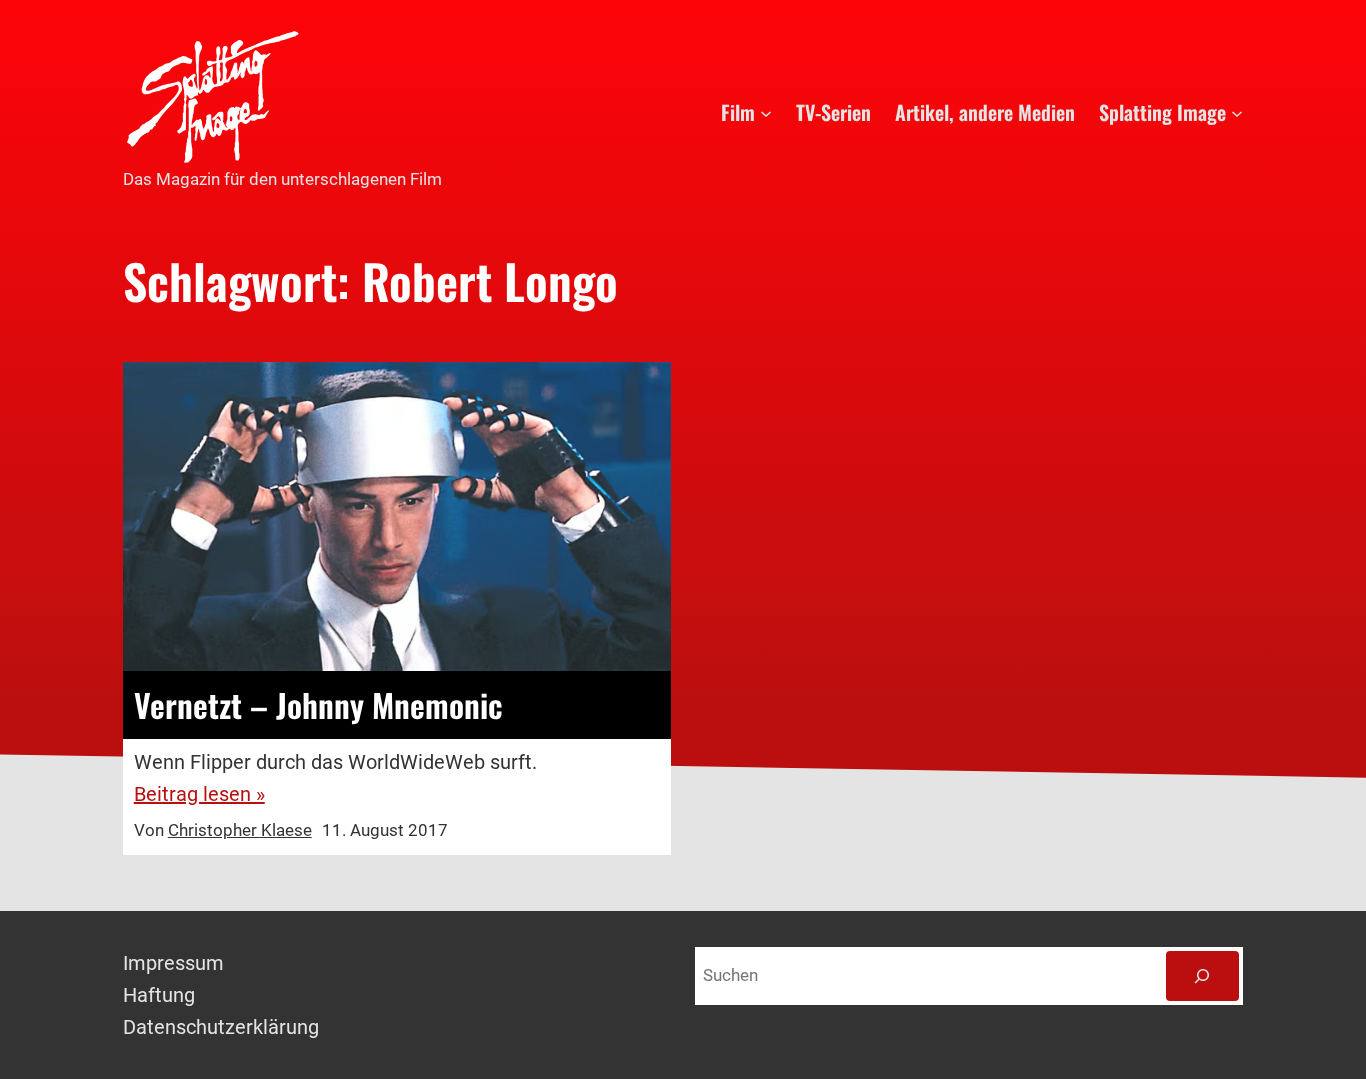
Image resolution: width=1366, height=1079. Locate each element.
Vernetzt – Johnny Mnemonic (318, 705)
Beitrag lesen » (199, 794)
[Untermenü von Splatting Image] (1237, 112)
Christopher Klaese (240, 830)
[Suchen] (1202, 976)
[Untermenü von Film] (766, 112)
